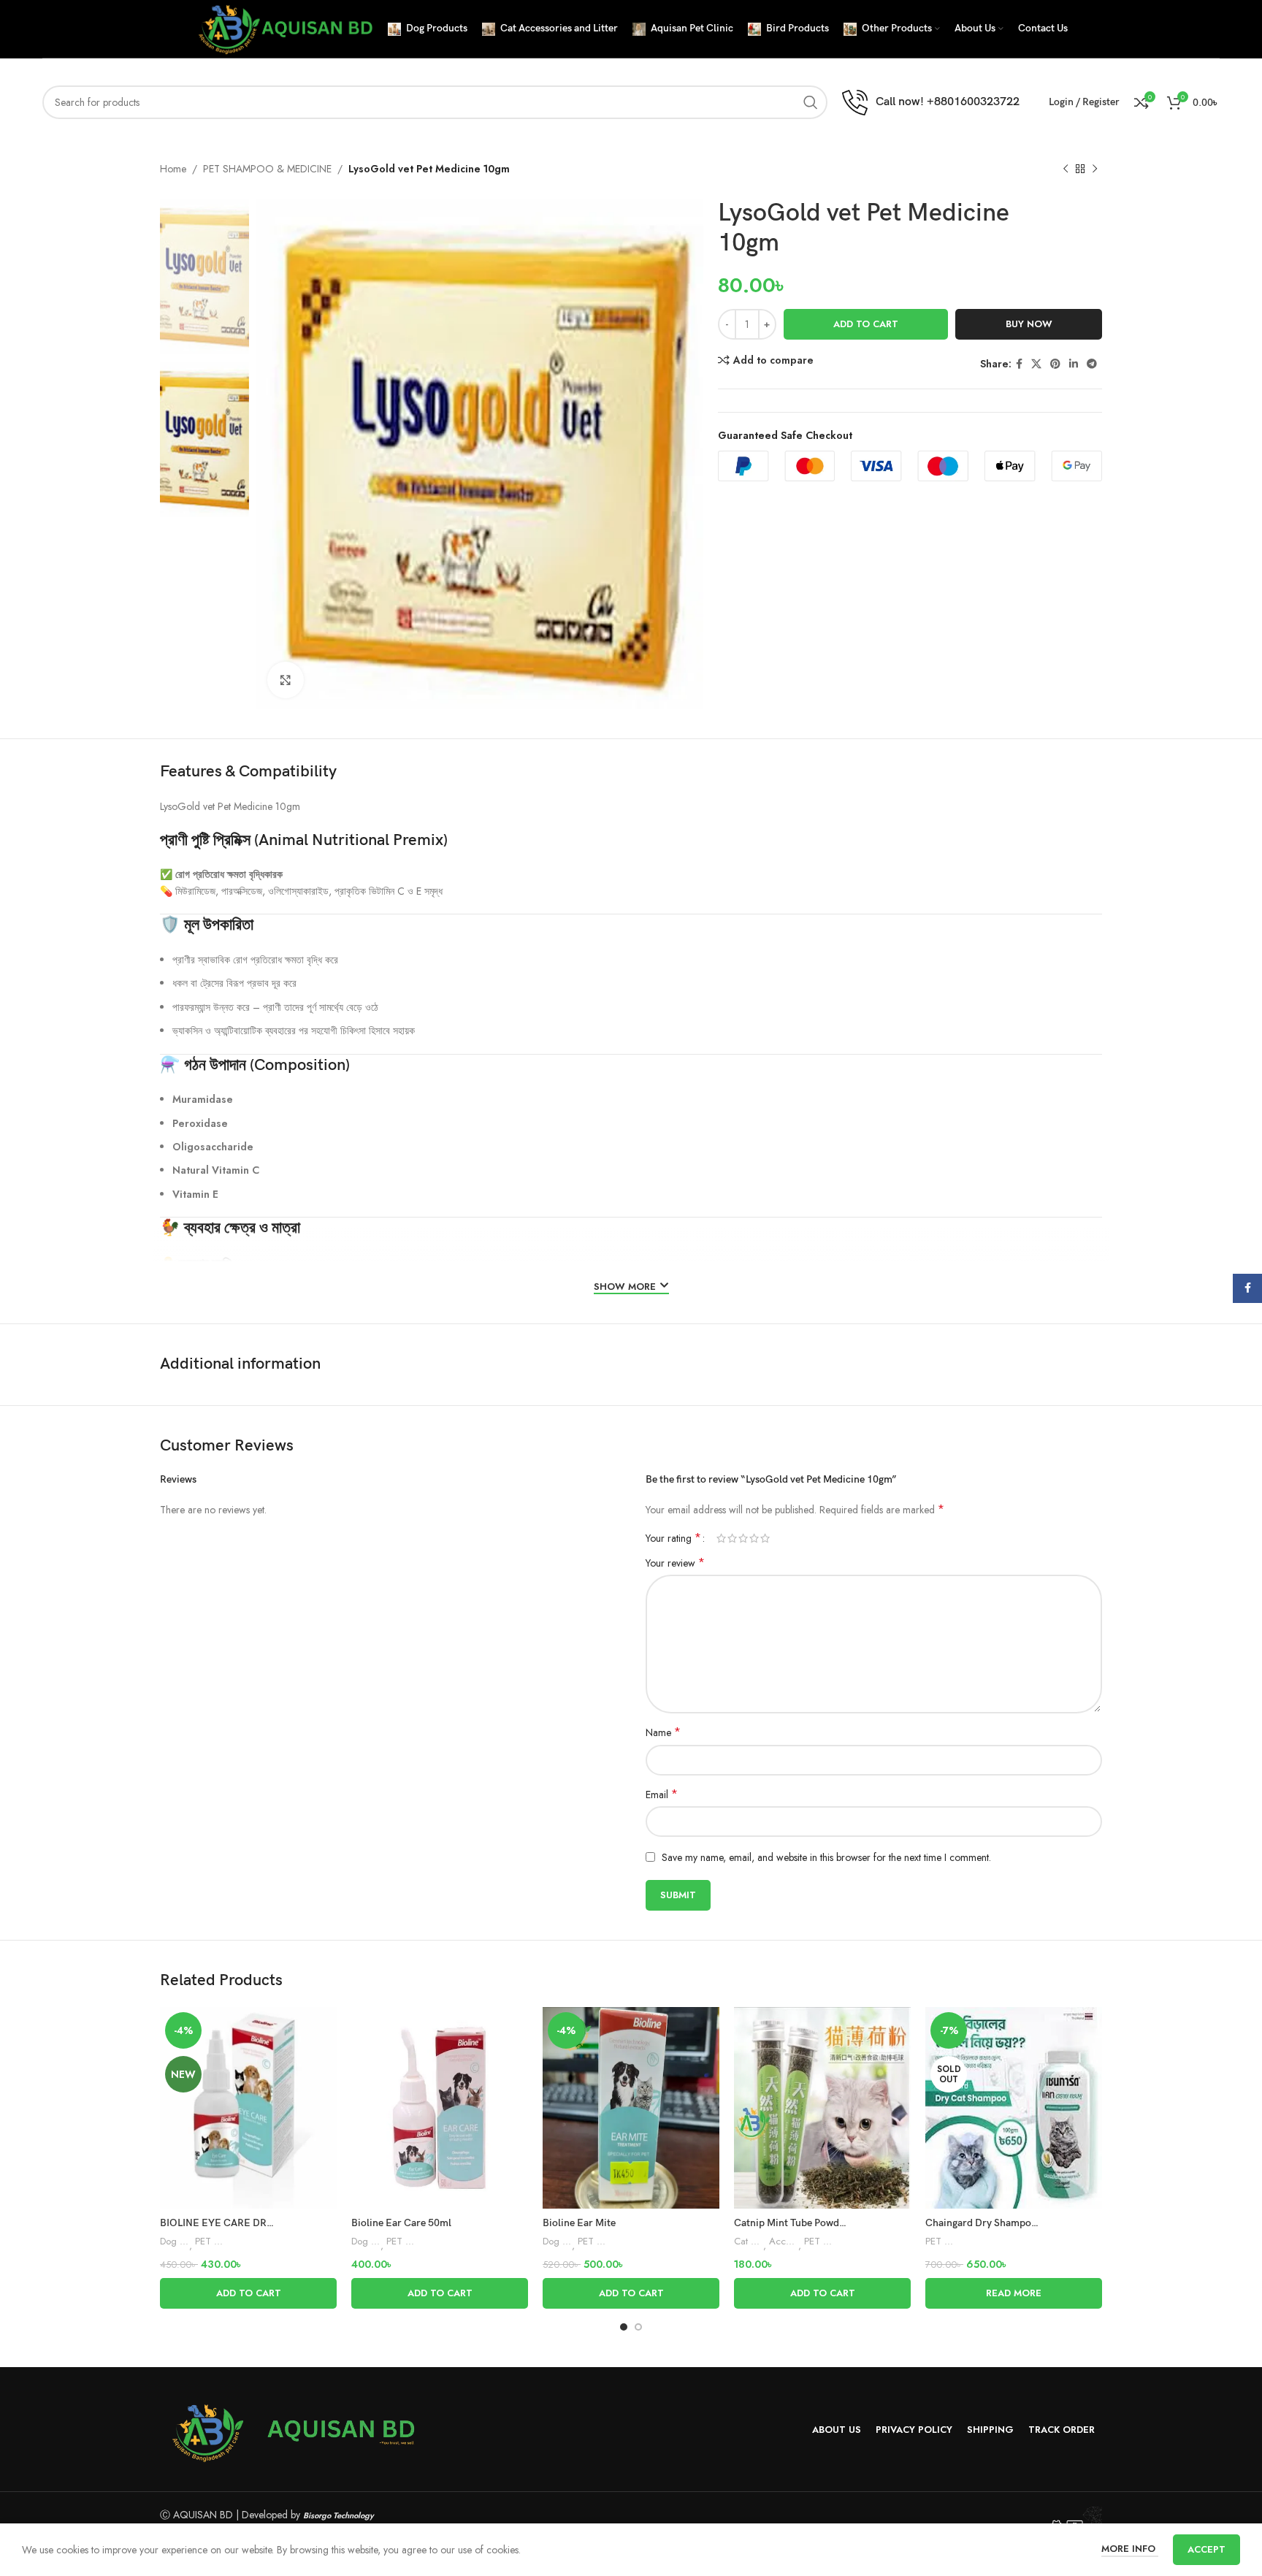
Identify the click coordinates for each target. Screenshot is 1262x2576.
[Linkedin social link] (1074, 364)
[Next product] (1095, 169)
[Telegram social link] (1092, 364)
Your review (675, 1563)
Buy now (1029, 324)
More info (1130, 2549)
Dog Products (175, 2241)
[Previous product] (1066, 169)
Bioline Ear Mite (579, 2223)
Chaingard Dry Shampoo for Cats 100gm (1017, 2223)
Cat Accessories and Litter (749, 2241)
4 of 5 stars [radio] (754, 1538)
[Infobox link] (931, 103)
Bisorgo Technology (339, 2515)
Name (663, 1732)
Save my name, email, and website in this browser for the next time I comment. (826, 1857)
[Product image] (248, 2108)
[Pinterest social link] (1055, 364)
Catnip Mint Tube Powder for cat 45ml (820, 2223)
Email (662, 1795)
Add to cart (866, 324)
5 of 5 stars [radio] (765, 1538)
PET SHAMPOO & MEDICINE (267, 169)
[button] (248, 2293)
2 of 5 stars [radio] (732, 1538)
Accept (1206, 2549)
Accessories (784, 2241)
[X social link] (1036, 364)
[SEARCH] (811, 102)
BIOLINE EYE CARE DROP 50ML (234, 2223)
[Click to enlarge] (286, 680)
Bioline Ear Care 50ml (401, 2223)
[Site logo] (284, 28)
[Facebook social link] (1019, 364)
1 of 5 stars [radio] (721, 1538)
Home (173, 169)
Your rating (673, 1538)
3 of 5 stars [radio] (743, 1538)
